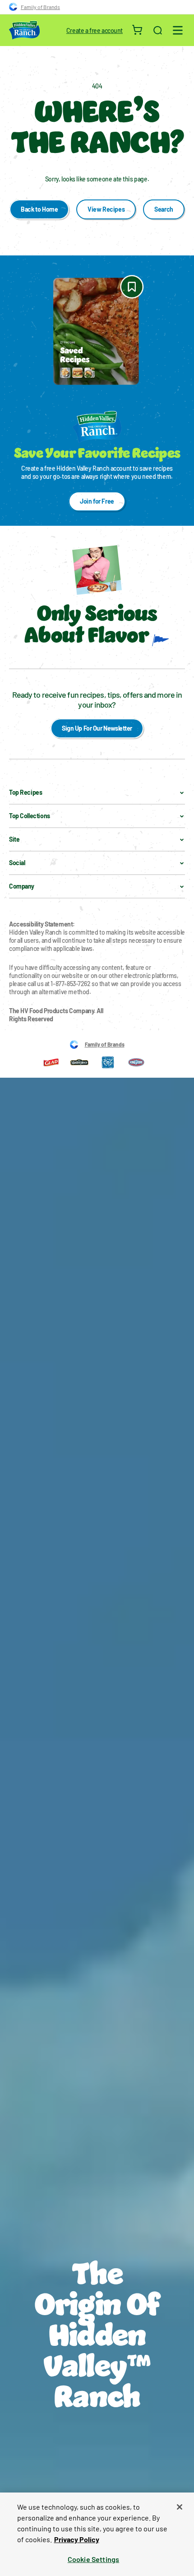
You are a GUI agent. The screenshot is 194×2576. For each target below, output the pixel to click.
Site (14, 839)
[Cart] (138, 30)
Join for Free (97, 501)
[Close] (180, 2507)
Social (17, 863)
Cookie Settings (93, 2559)
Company (22, 886)
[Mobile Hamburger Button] (178, 30)
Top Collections (30, 816)
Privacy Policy (77, 2539)
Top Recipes (25, 792)
